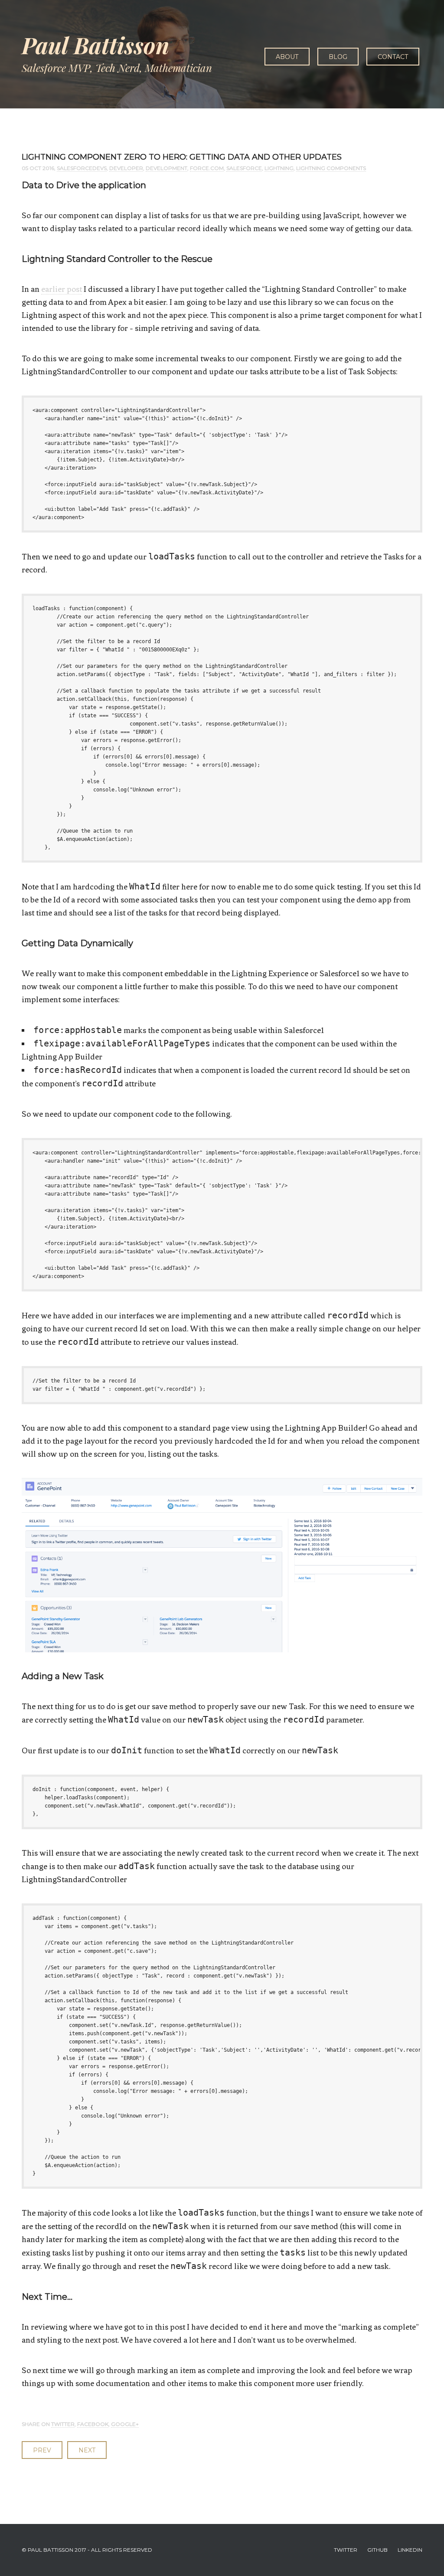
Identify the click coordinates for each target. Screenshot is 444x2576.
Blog (338, 57)
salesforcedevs (82, 168)
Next (87, 2450)
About (287, 57)
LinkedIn (410, 2550)
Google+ (125, 2424)
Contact (393, 57)
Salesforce (244, 168)
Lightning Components (331, 168)
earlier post (62, 289)
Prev (42, 2450)
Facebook (93, 2424)
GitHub (377, 2550)
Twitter (63, 2424)
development (166, 168)
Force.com (207, 168)
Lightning (279, 168)
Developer (126, 168)
